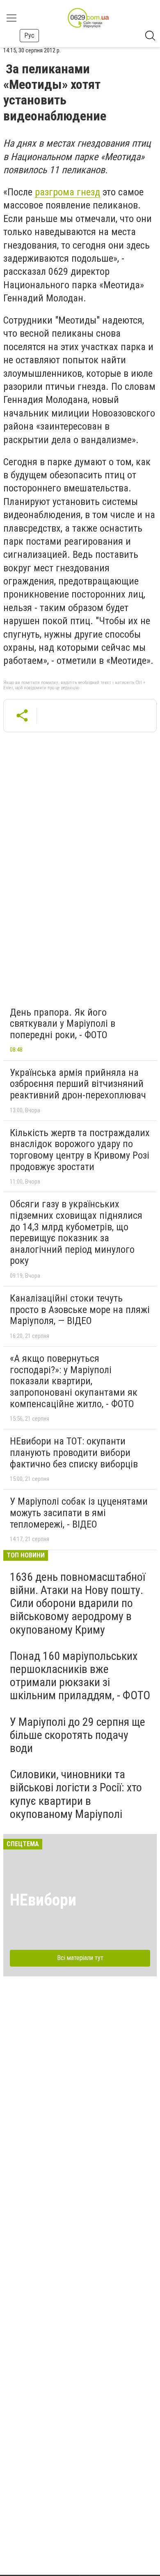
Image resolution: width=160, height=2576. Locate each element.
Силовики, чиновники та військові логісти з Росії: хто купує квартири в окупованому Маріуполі (76, 1794)
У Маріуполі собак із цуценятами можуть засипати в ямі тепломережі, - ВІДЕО (79, 1513)
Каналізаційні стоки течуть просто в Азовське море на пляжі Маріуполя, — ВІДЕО (80, 1310)
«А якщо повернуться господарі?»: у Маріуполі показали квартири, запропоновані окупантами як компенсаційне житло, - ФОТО (74, 1381)
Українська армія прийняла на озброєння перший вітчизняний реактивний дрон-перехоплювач (78, 1084)
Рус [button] (29, 35)
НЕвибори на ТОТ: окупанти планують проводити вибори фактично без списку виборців (74, 1452)
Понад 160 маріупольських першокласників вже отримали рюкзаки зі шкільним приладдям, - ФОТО (80, 1676)
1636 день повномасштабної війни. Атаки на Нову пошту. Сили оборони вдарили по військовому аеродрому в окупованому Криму (78, 1603)
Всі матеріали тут (80, 1958)
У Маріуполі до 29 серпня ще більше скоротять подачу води (78, 1735)
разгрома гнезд (67, 192)
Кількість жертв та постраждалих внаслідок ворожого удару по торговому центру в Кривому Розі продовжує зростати (80, 1150)
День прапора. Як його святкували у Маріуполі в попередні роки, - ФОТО (63, 1024)
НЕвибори (43, 1900)
